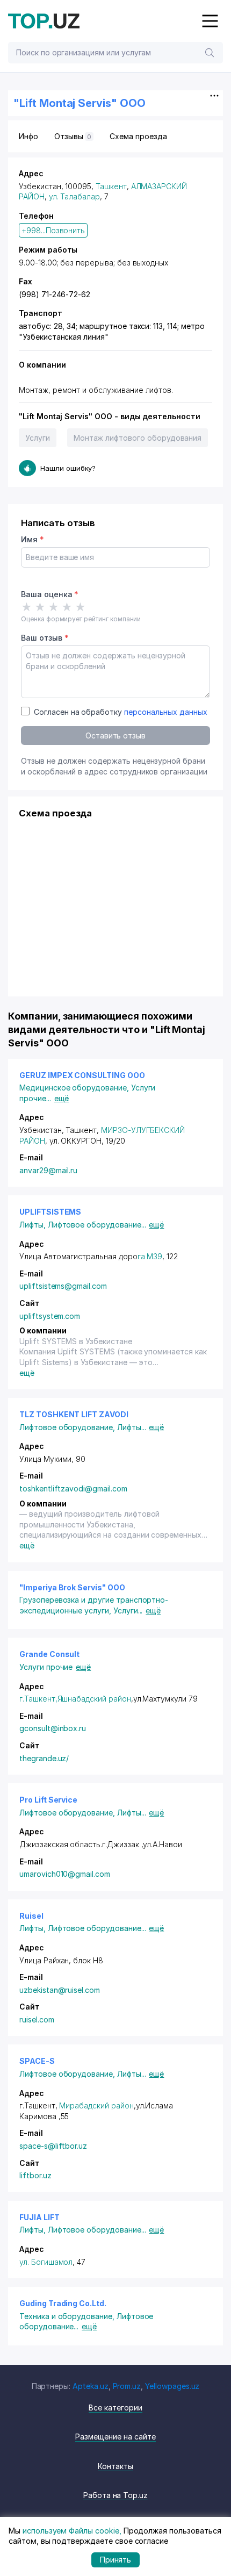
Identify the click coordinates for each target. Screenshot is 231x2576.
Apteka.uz (91, 2386)
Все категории (115, 2408)
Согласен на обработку (121, 712)
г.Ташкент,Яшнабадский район (75, 1699)
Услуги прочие (46, 1667)
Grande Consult (49, 1654)
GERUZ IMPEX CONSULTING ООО (82, 1075)
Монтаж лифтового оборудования (138, 438)
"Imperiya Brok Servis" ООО (72, 1587)
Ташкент (111, 186)
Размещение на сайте (115, 2437)
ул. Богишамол (46, 2262)
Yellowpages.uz (172, 2386)
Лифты (34, 1225)
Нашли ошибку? (68, 468)
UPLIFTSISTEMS (50, 1212)
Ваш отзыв (45, 638)
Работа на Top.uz (115, 2495)
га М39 (150, 1256)
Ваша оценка (50, 594)
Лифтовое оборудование (97, 1225)
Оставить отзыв (115, 736)
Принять (116, 2560)
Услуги (38, 438)
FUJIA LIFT (39, 2217)
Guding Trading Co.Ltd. (63, 2303)
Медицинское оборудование (75, 1088)
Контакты (115, 2466)
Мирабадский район (96, 2105)
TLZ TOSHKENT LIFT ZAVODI (74, 1414)
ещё (62, 1098)
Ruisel (31, 1916)
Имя (33, 539)
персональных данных (166, 712)
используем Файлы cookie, (72, 2531)
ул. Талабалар (74, 196)
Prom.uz (127, 2386)
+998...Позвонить (53, 230)
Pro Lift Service (48, 1800)
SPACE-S (37, 2061)
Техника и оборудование (68, 2316)
